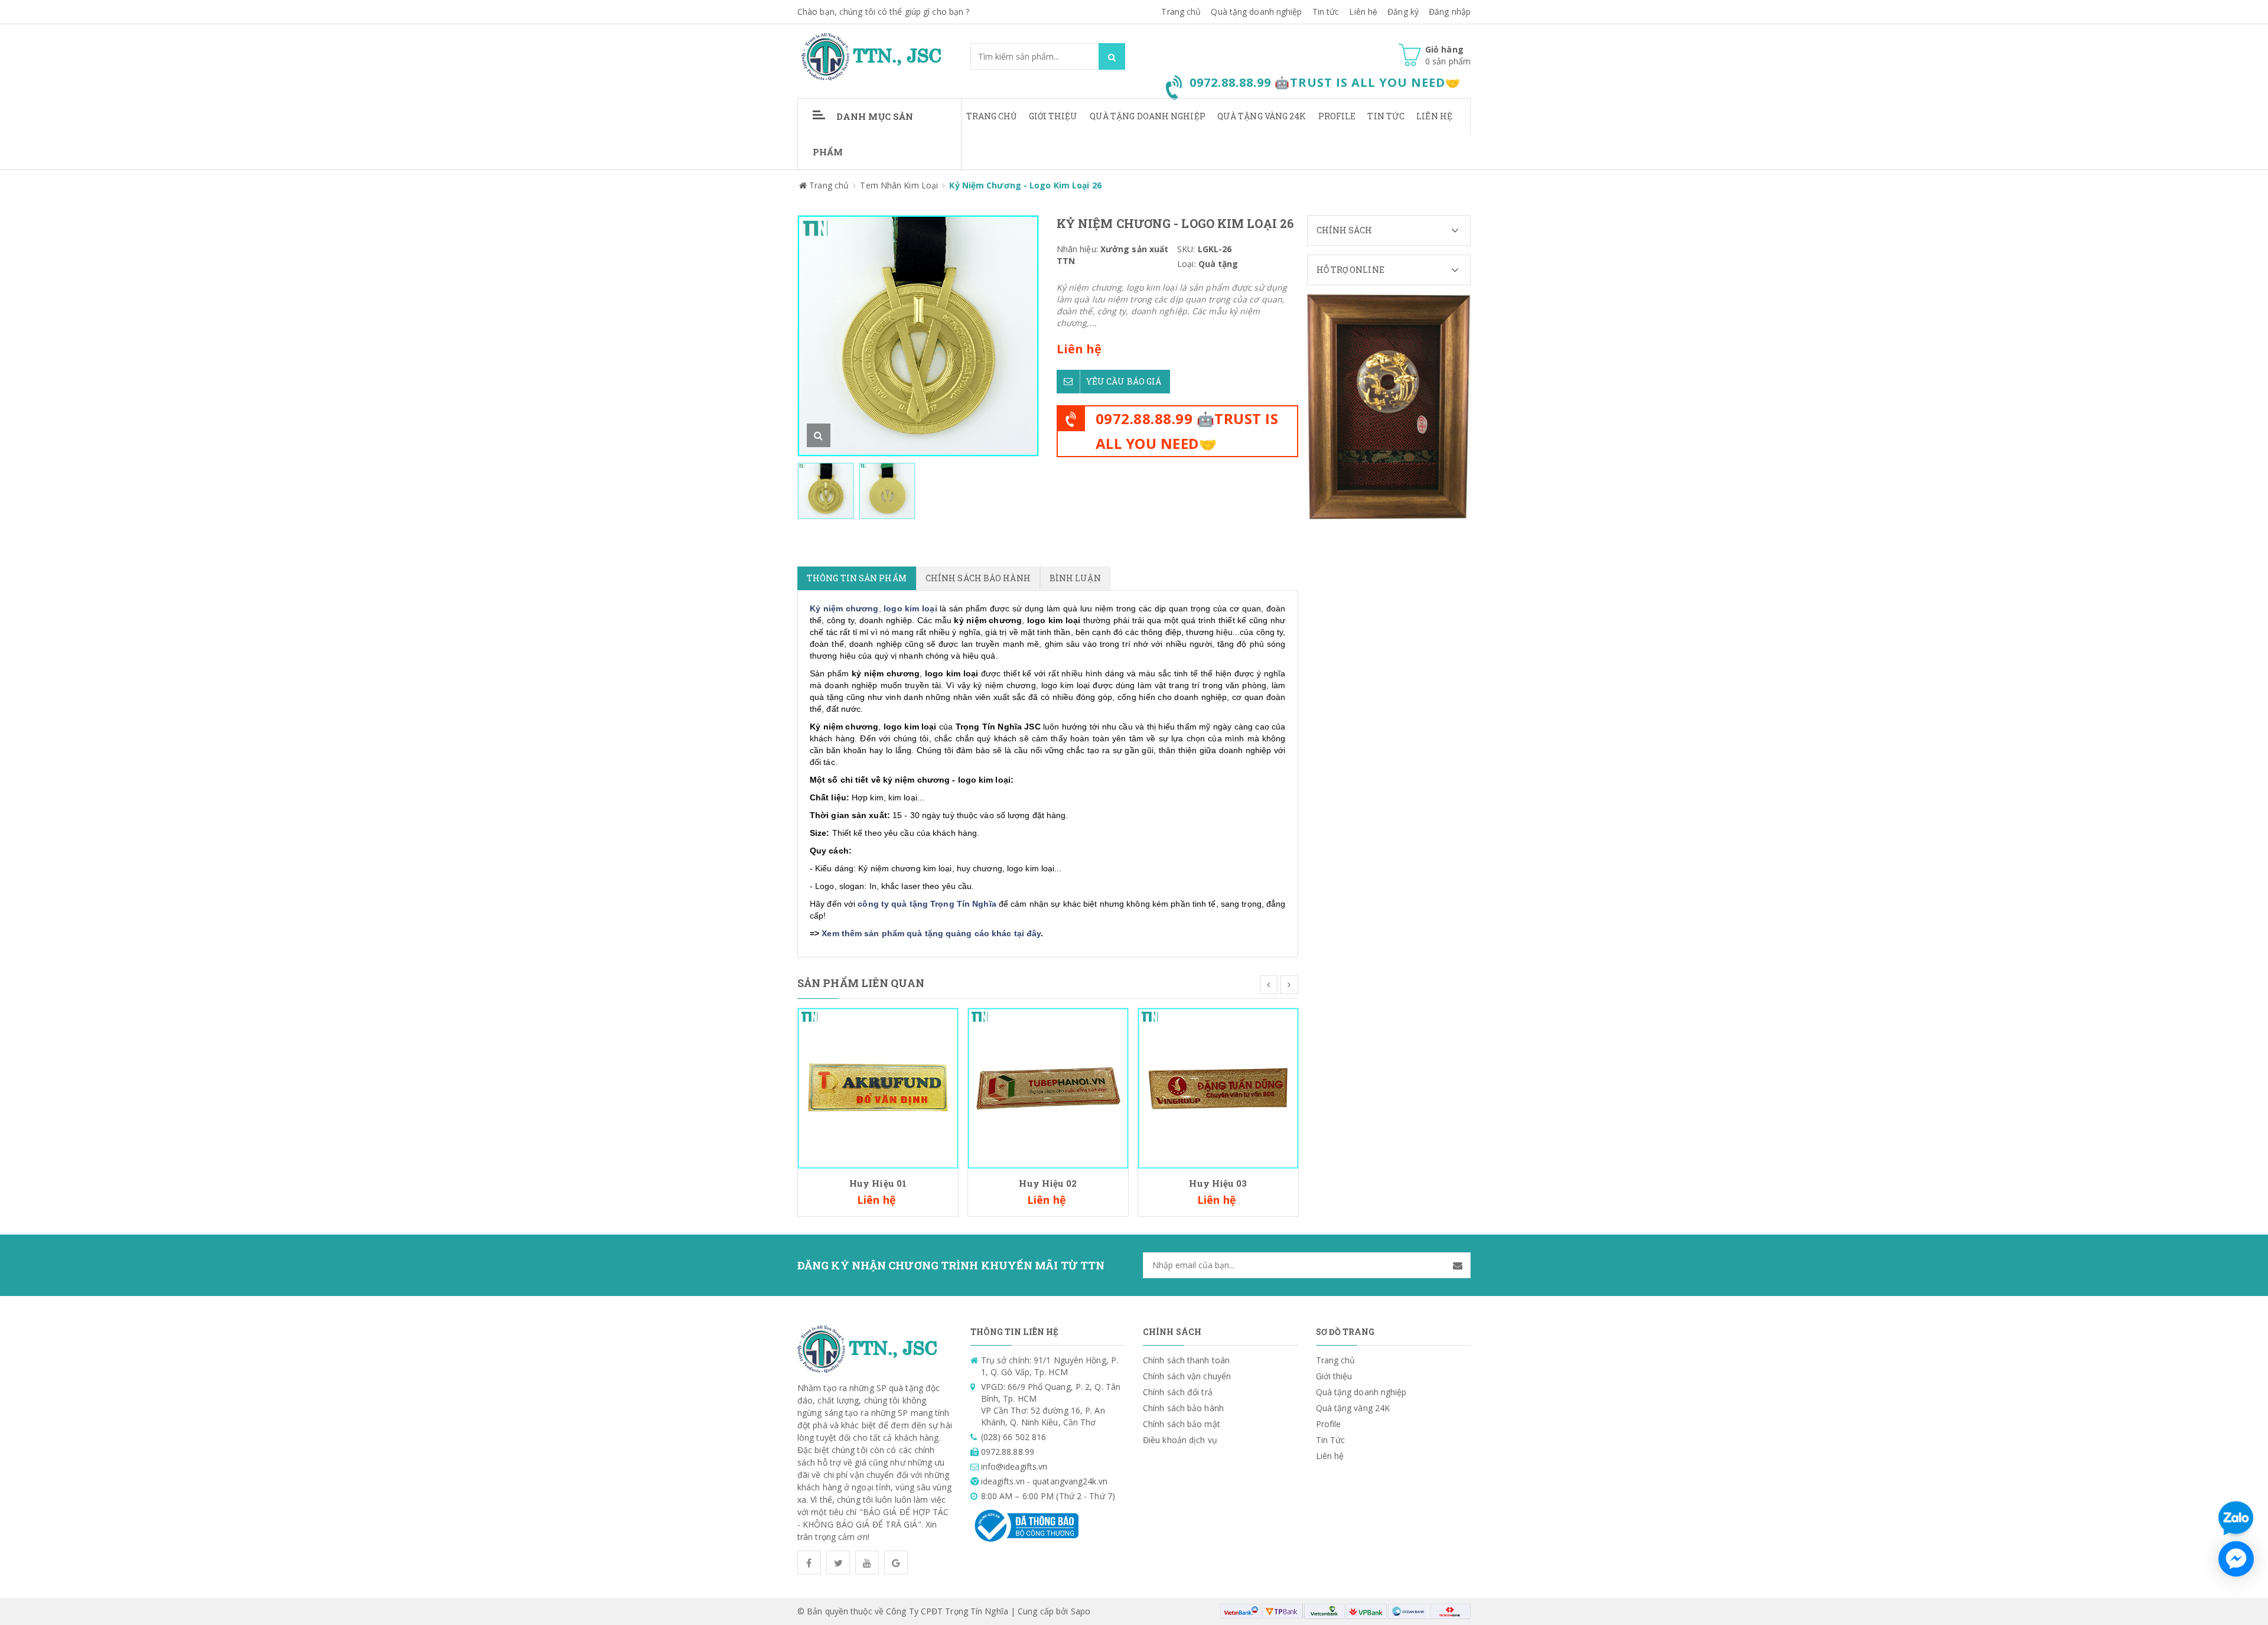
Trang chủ (1181, 12)
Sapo (1081, 1611)
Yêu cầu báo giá (1124, 381)
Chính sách (1345, 230)
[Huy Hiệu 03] (1218, 1087)
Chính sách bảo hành (1183, 1408)
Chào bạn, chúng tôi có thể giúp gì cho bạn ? (883, 12)
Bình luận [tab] (1075, 578)
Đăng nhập (1450, 12)
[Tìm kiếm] (1112, 56)
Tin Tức (1386, 116)
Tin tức (1326, 12)
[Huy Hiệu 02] (1048, 1087)
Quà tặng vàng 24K (1262, 116)
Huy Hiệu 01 (878, 1183)
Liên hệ (1363, 12)
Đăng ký (1403, 12)
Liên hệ (1434, 116)
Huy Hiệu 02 (1048, 1183)
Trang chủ (992, 116)
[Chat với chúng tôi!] (2236, 1559)
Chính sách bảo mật (1182, 1424)
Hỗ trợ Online (1350, 270)
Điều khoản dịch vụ (1180, 1440)
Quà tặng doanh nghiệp (1256, 12)
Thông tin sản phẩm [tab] (857, 578)
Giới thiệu (1053, 116)
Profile (1337, 116)
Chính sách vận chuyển (1187, 1376)
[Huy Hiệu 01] (878, 1087)
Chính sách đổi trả (1178, 1392)
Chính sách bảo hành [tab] (978, 578)
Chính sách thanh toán (1186, 1360)
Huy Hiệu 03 (1218, 1183)
